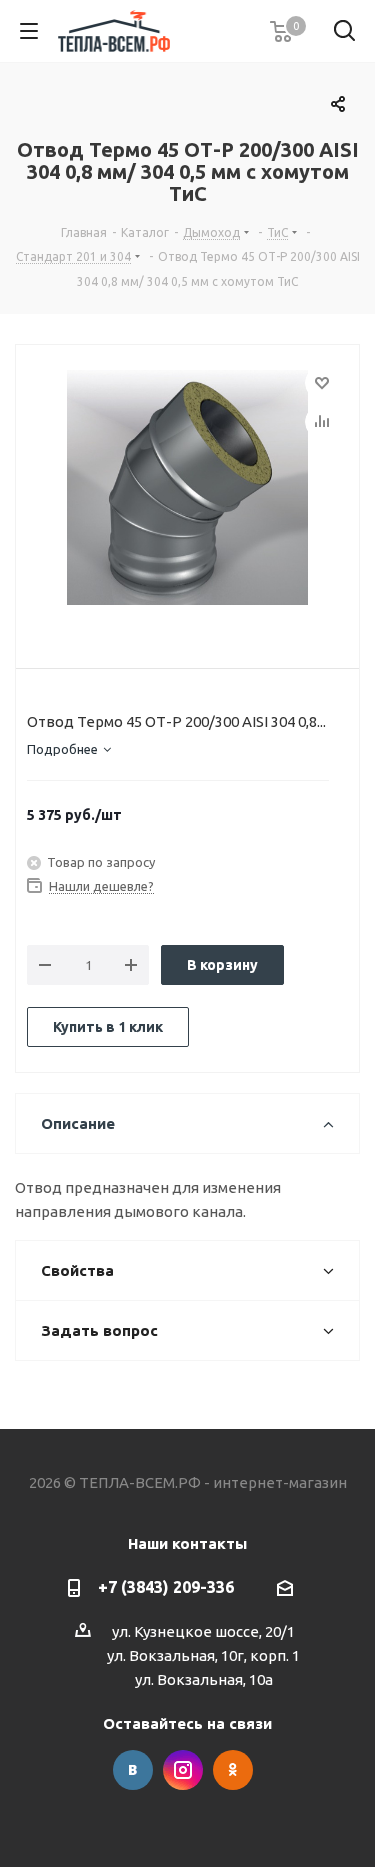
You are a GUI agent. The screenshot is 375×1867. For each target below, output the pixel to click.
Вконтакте (133, 1770)
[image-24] (187, 490)
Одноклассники (233, 1770)
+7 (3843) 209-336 (166, 1587)
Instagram (183, 1770)
